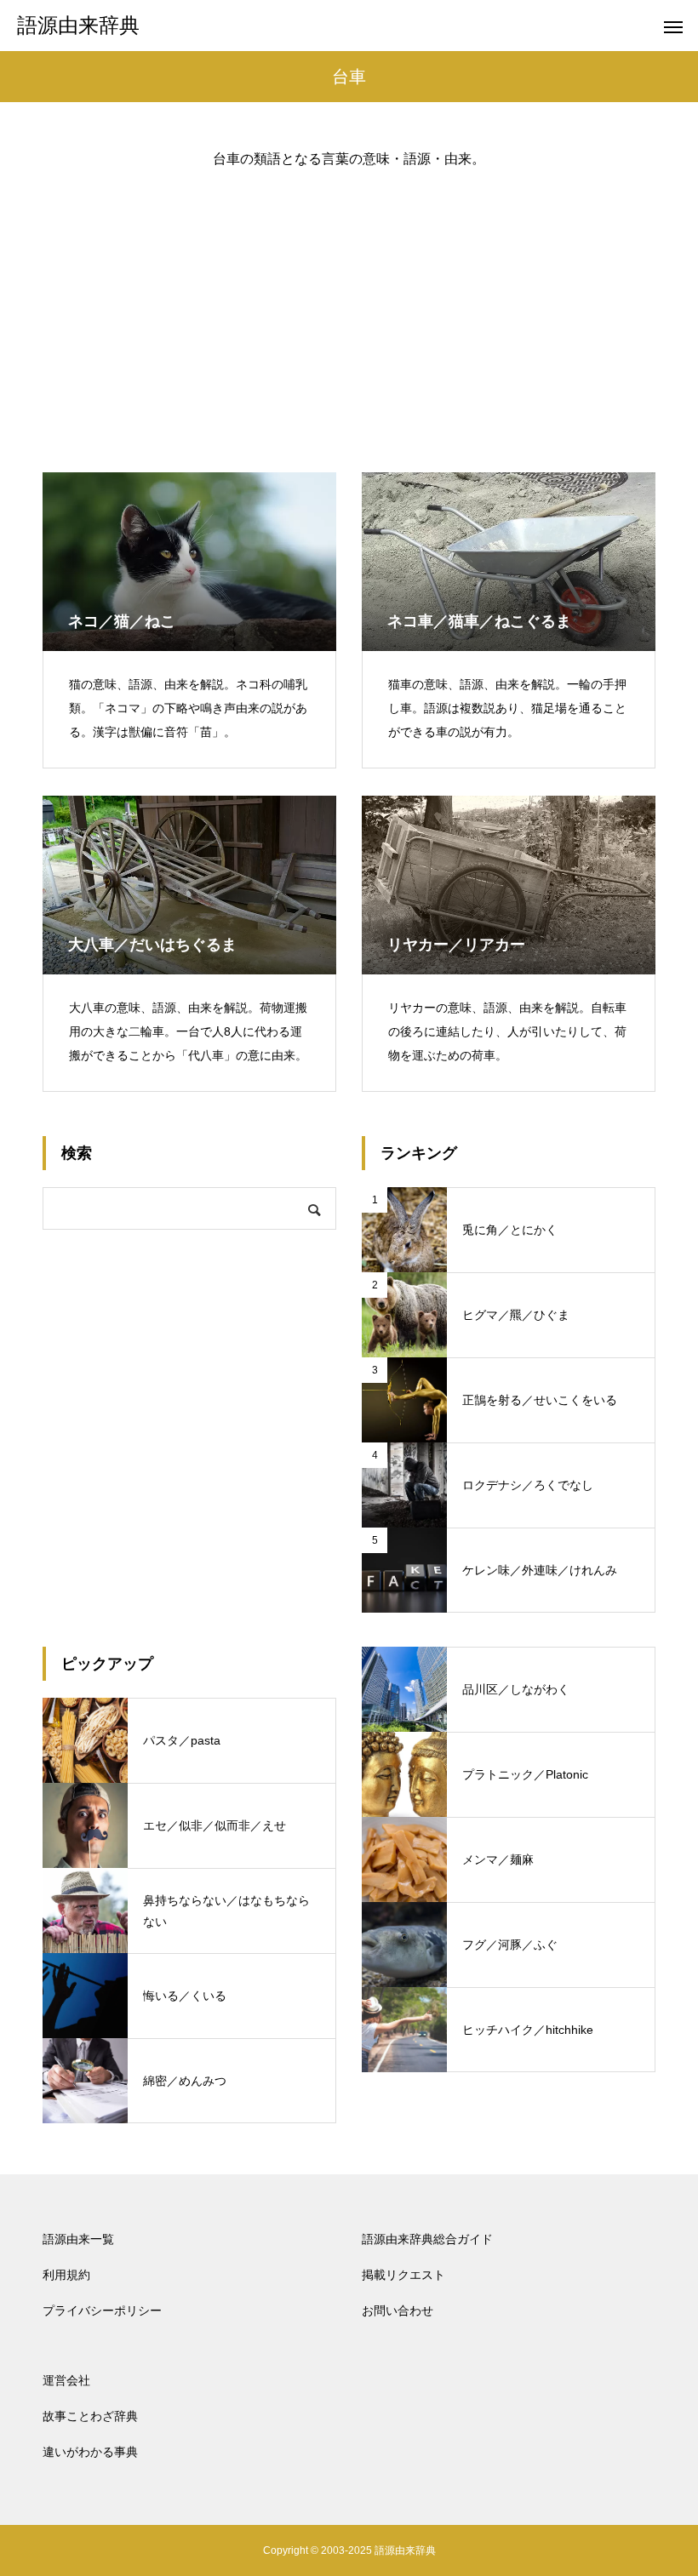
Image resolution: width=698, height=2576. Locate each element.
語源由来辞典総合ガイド (427, 2239)
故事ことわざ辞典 (90, 2416)
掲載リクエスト (403, 2275)
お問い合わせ (398, 2310)
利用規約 (66, 2275)
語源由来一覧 (78, 2239)
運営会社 (66, 2380)
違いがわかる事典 (90, 2452)
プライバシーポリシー (102, 2310)
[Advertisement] (349, 306)
